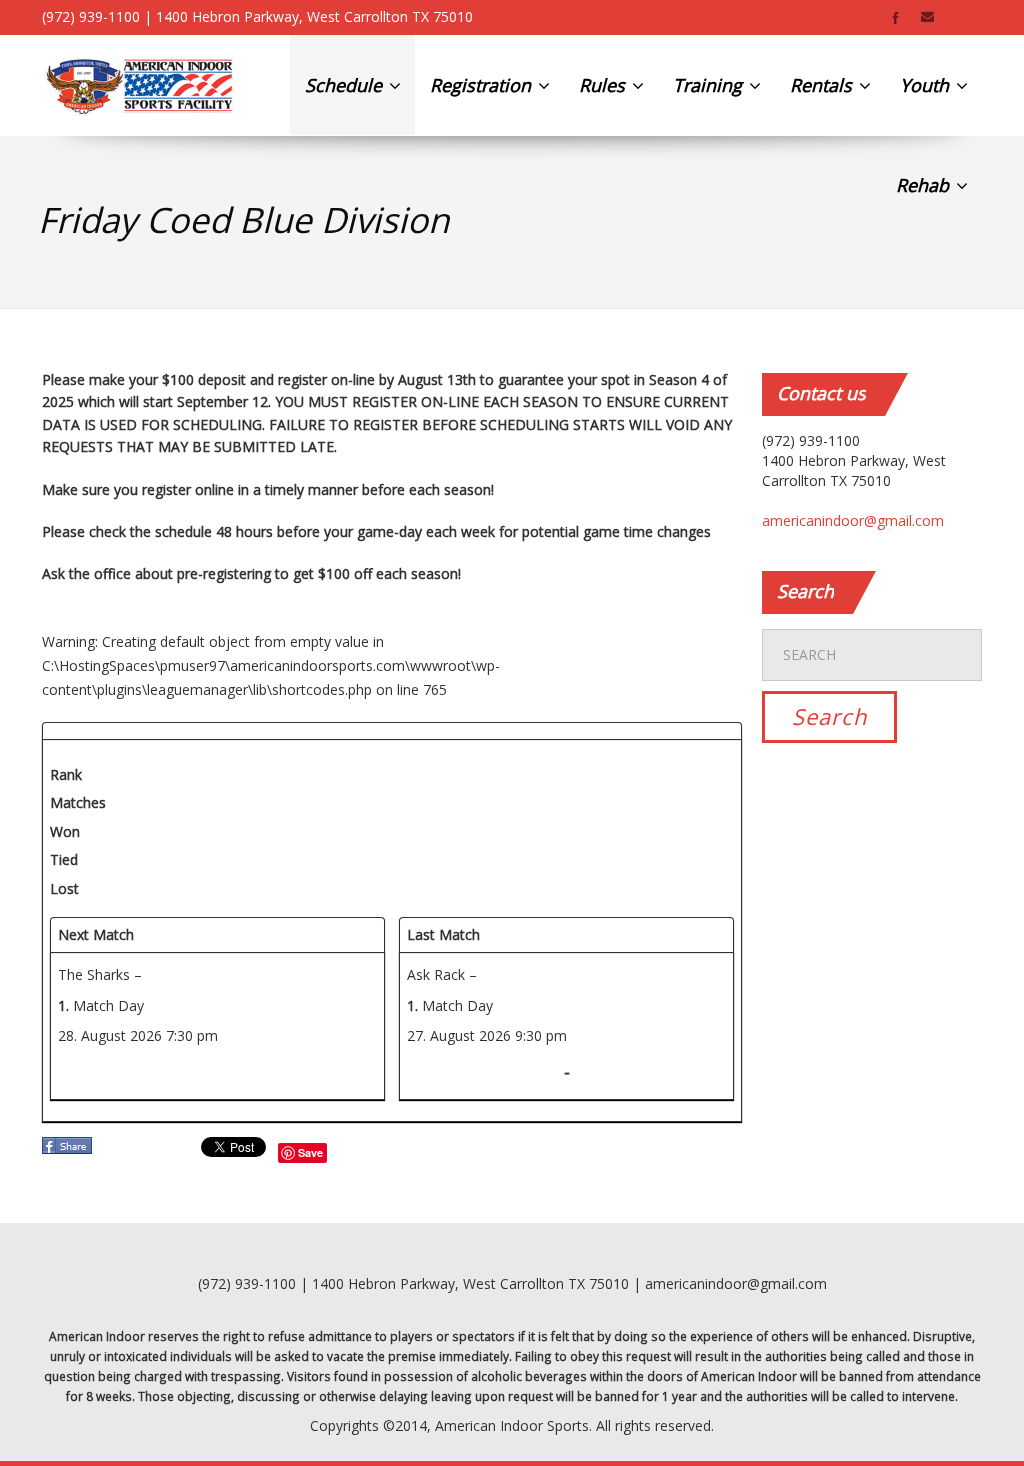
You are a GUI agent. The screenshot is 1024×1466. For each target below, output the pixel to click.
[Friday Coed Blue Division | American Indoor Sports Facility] (139, 85)
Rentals (823, 85)
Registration (483, 85)
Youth (927, 85)
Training (710, 85)
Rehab (925, 185)
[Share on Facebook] (69, 1151)
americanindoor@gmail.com (853, 520)
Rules (604, 85)
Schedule (346, 85)
